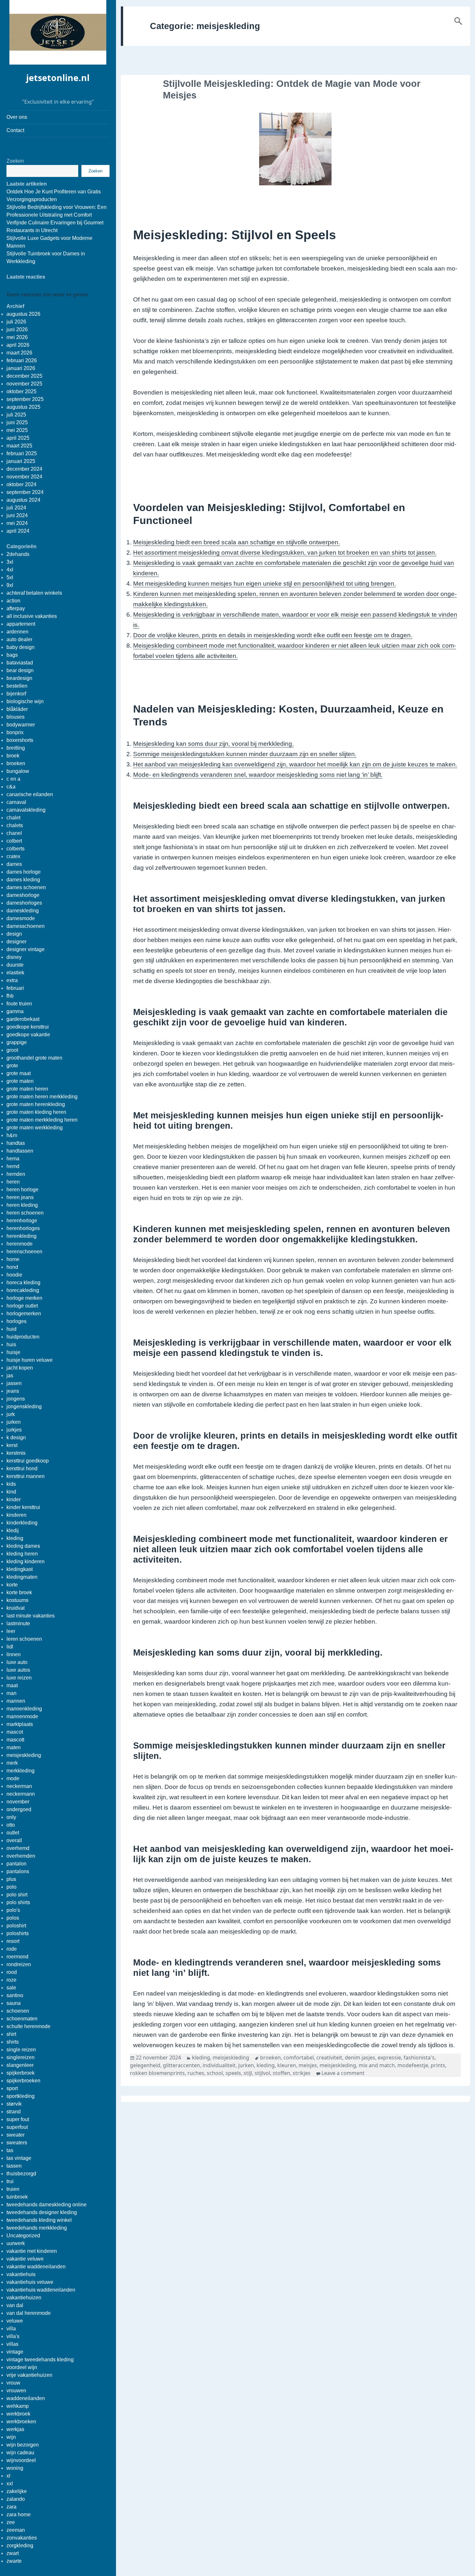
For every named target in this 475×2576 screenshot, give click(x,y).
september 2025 (25, 399)
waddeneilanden (26, 2398)
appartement (21, 624)
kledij (13, 1530)
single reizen (21, 2050)
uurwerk (16, 2243)
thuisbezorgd (21, 2174)
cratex (13, 856)
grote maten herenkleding (36, 1104)
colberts (16, 849)
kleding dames (23, 1546)
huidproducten (23, 1337)
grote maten (20, 1081)
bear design (20, 670)
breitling (16, 748)
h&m (12, 1135)
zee (11, 2522)
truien (13, 2189)
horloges (16, 1321)
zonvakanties (22, 2538)
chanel (14, 833)
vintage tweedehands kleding (40, 2360)
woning (15, 2468)
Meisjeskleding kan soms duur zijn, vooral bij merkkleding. (213, 744)
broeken (16, 763)
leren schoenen (24, 1639)
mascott (15, 1740)
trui (10, 2181)
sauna (14, 2003)
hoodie (14, 1275)
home (13, 1259)
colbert (14, 841)
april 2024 (18, 531)
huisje (13, 1352)
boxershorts (20, 740)
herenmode (20, 1244)
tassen (14, 2166)
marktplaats (20, 1724)
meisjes (308, 2065)
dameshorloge (23, 895)
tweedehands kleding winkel (39, 2220)
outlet (13, 1833)
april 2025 (18, 438)
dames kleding (23, 880)
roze (11, 1980)
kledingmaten (22, 1577)
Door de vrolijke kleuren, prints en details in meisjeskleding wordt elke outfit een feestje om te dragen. (273, 635)
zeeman (16, 2530)
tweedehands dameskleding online (47, 2205)
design (14, 934)
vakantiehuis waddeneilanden (41, 2290)
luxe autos (18, 1670)
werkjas (15, 2429)
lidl (10, 1647)
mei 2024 (17, 523)
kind (11, 1492)
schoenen (18, 2011)
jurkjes (14, 1430)
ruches (196, 2073)
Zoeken (15, 161)
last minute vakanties (31, 1616)
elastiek (15, 973)
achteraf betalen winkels (34, 593)
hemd (13, 1166)
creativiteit (329, 2058)
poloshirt (16, 1926)
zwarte (14, 2561)
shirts (13, 2042)
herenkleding (21, 1236)
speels (233, 2073)
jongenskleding (24, 1406)
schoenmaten (22, 2019)
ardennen (17, 632)
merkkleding (21, 1771)
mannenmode (22, 1716)
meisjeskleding (24, 1755)
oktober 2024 (21, 484)
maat (12, 1685)
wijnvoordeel (21, 2460)
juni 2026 (17, 329)
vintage (15, 2352)
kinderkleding (22, 1523)
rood (12, 1972)
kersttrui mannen (26, 1476)
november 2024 (24, 477)
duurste (15, 965)
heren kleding (22, 1205)
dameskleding (23, 911)
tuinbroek (17, 2197)
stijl (248, 2073)
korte (12, 1585)
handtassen (20, 1151)
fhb (10, 996)
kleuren (287, 2065)
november (18, 1802)
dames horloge (24, 872)
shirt (11, 2034)
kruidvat (16, 1608)
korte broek (19, 1592)
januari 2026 (21, 368)
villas (12, 2344)
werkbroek (18, 2414)
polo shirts (18, 1902)
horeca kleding (23, 1283)
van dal (15, 2305)
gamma (15, 1011)
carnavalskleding (26, 810)
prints (438, 2065)
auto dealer (19, 639)
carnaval (16, 802)
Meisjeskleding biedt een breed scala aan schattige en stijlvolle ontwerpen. (237, 542)
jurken (14, 1422)
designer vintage (26, 949)
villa (11, 2329)
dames (14, 864)
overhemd (18, 1848)
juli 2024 (16, 508)
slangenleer (20, 2065)
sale (11, 1988)
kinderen (16, 1515)
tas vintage (19, 2158)
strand (14, 2112)
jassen (14, 1383)
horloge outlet (22, 1306)
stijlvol (262, 2073)
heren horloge (22, 1190)
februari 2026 (22, 360)
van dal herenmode (29, 2313)
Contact (15, 130)
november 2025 (24, 384)
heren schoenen (25, 1213)
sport (12, 2088)
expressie (389, 2058)
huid (11, 1329)
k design (16, 1437)
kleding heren (22, 1554)
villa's (13, 2336)
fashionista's (419, 2058)
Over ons (17, 117)
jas (10, 1375)
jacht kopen (20, 1368)
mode (13, 1778)
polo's (13, 1910)
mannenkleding (24, 1709)
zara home (19, 2514)
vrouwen (16, 2391)
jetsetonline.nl (58, 78)
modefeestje (413, 2065)
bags (12, 655)
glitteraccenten (181, 2065)
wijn (11, 2437)
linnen (14, 1654)
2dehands (18, 554)
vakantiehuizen (24, 2298)
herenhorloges (23, 1228)
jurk (11, 1414)
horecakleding (23, 1290)
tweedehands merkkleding (37, 2228)
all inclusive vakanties (32, 616)
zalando (16, 2499)
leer (11, 1631)
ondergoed (19, 1809)
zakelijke (17, 2491)
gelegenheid (145, 2065)
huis (11, 1344)
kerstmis (16, 1453)
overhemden (21, 1856)
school (215, 2073)
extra (12, 980)
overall (14, 1840)
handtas (16, 1143)
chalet (13, 818)
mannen (16, 1701)
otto (11, 1825)
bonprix (15, 732)
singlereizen (21, 2057)
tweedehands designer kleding (42, 2212)
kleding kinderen (26, 1561)
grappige (17, 1042)
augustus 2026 (23, 314)
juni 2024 (17, 515)
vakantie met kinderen (32, 2251)
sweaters (17, 2143)
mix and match (377, 2065)
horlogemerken (24, 1314)
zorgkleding (20, 2545)
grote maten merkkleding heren (42, 1120)
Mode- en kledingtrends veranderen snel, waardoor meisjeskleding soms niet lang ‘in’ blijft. (258, 775)
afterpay (16, 608)
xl (8, 2476)
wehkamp (18, 2406)
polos (13, 1918)
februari (15, 988)
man (11, 1693)
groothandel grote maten (34, 1058)
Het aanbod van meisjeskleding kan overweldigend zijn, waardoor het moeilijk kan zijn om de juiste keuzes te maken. (295, 764)
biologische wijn (25, 701)
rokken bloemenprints (157, 2073)
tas (10, 2150)
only (11, 1817)
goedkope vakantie (28, 1035)
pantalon (16, 1864)
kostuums (17, 1600)
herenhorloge (22, 1221)
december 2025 (24, 376)
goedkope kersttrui (28, 1027)
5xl (10, 577)
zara (11, 2507)
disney (14, 957)
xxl (10, 2484)
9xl (10, 585)
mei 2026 (17, 337)
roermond (17, 1957)
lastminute (18, 1623)
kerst (12, 1445)
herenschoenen (24, 1252)
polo (11, 1887)
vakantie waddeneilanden (36, 2267)
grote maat (19, 1073)
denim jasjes (360, 2058)
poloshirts (18, 1933)
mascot (15, 1732)
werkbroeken (21, 2422)
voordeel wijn (22, 2367)
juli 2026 (16, 322)
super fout (18, 2119)
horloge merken (24, 1298)
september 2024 (25, 492)
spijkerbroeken (23, 2081)
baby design (21, 647)
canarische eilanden (30, 794)
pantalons (18, 1871)
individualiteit (219, 2065)
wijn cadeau (20, 2453)
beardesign (19, 678)
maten (14, 1747)
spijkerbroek (21, 2073)
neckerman (19, 1786)
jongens (16, 1399)
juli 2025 (16, 415)
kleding (15, 1538)
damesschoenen (26, 926)
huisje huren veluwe (30, 1360)
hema (13, 1159)
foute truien (19, 1004)
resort (13, 1941)
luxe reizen (19, 1678)
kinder (14, 1499)
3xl (10, 562)
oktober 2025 (21, 391)
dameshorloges (24, 903)
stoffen (281, 2073)
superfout (17, 2127)
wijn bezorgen (23, 2445)
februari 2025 (22, 453)
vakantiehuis (21, 2274)
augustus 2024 (23, 500)
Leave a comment (343, 2073)
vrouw (13, 2383)
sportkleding (21, 2096)
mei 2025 (17, 430)
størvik (14, 2104)
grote (12, 1066)
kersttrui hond (22, 1468)
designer (16, 942)
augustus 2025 (23, 407)
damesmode (21, 918)
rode (12, 1949)
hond (12, 1267)
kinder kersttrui (23, 1507)
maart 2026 (19, 353)
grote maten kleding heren (36, 1112)
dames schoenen (26, 887)
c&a (11, 787)
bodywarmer (21, 725)
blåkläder (17, 709)
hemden (16, 1174)
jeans (13, 1391)
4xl (10, 570)
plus (11, 1879)
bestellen (17, 686)
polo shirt (17, 1895)
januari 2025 (21, 461)
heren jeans (20, 1197)
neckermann (21, 1794)
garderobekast (23, 1019)
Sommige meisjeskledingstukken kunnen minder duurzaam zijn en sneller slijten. (245, 754)
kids (11, 1484)
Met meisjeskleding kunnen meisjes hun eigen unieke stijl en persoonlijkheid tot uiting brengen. (264, 584)
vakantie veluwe (25, 2259)
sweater (16, 2135)
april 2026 (18, 345)
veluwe (15, 2321)
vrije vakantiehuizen (29, 2375)
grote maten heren (27, 1089)
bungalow (18, 771)
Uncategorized (23, 2236)
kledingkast (20, 1569)
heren (13, 1182)
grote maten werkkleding (35, 1128)
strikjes (302, 2073)
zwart (13, 2553)
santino (15, 1995)
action (13, 601)
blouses (16, 717)
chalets (15, 825)
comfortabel (299, 2058)
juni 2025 (17, 422)
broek (13, 756)
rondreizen (19, 1964)
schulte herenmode (28, 2026)
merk (12, 1763)
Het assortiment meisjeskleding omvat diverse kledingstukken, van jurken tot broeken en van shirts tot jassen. (285, 553)
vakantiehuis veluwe (30, 2282)
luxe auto (17, 1662)
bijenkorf (16, 694)
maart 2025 (19, 446)
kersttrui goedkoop (28, 1461)
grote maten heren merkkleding (42, 1097)
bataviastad (20, 663)
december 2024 (24, 469)
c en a (13, 779)
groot (12, 1050)
